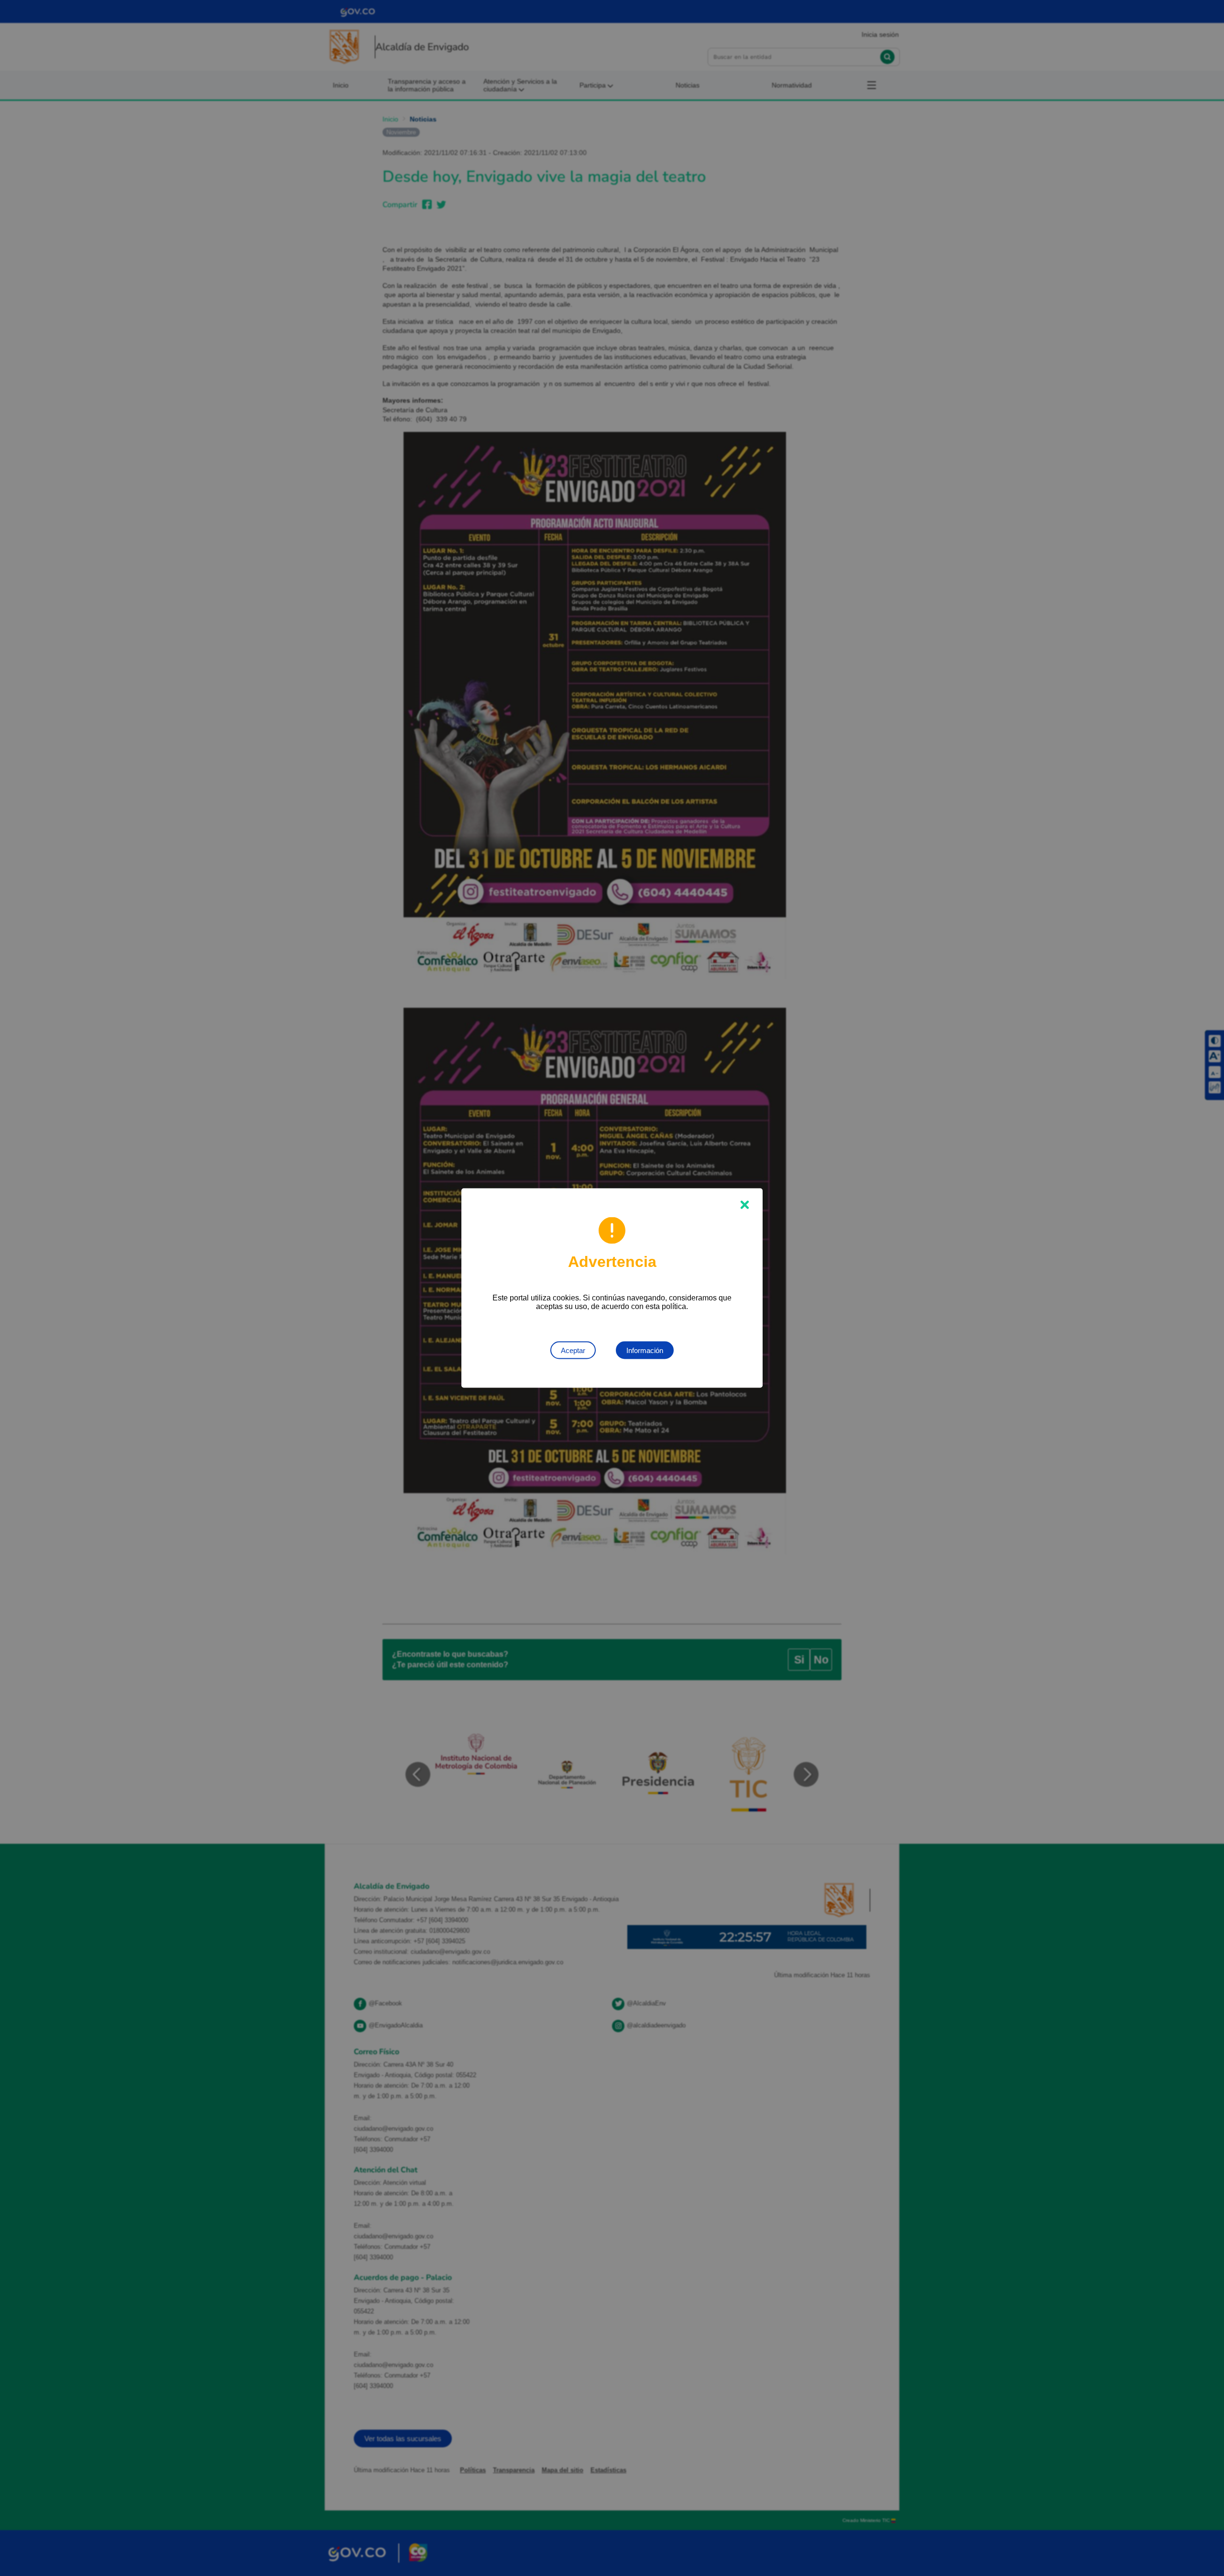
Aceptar (573, 1350)
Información (645, 1350)
